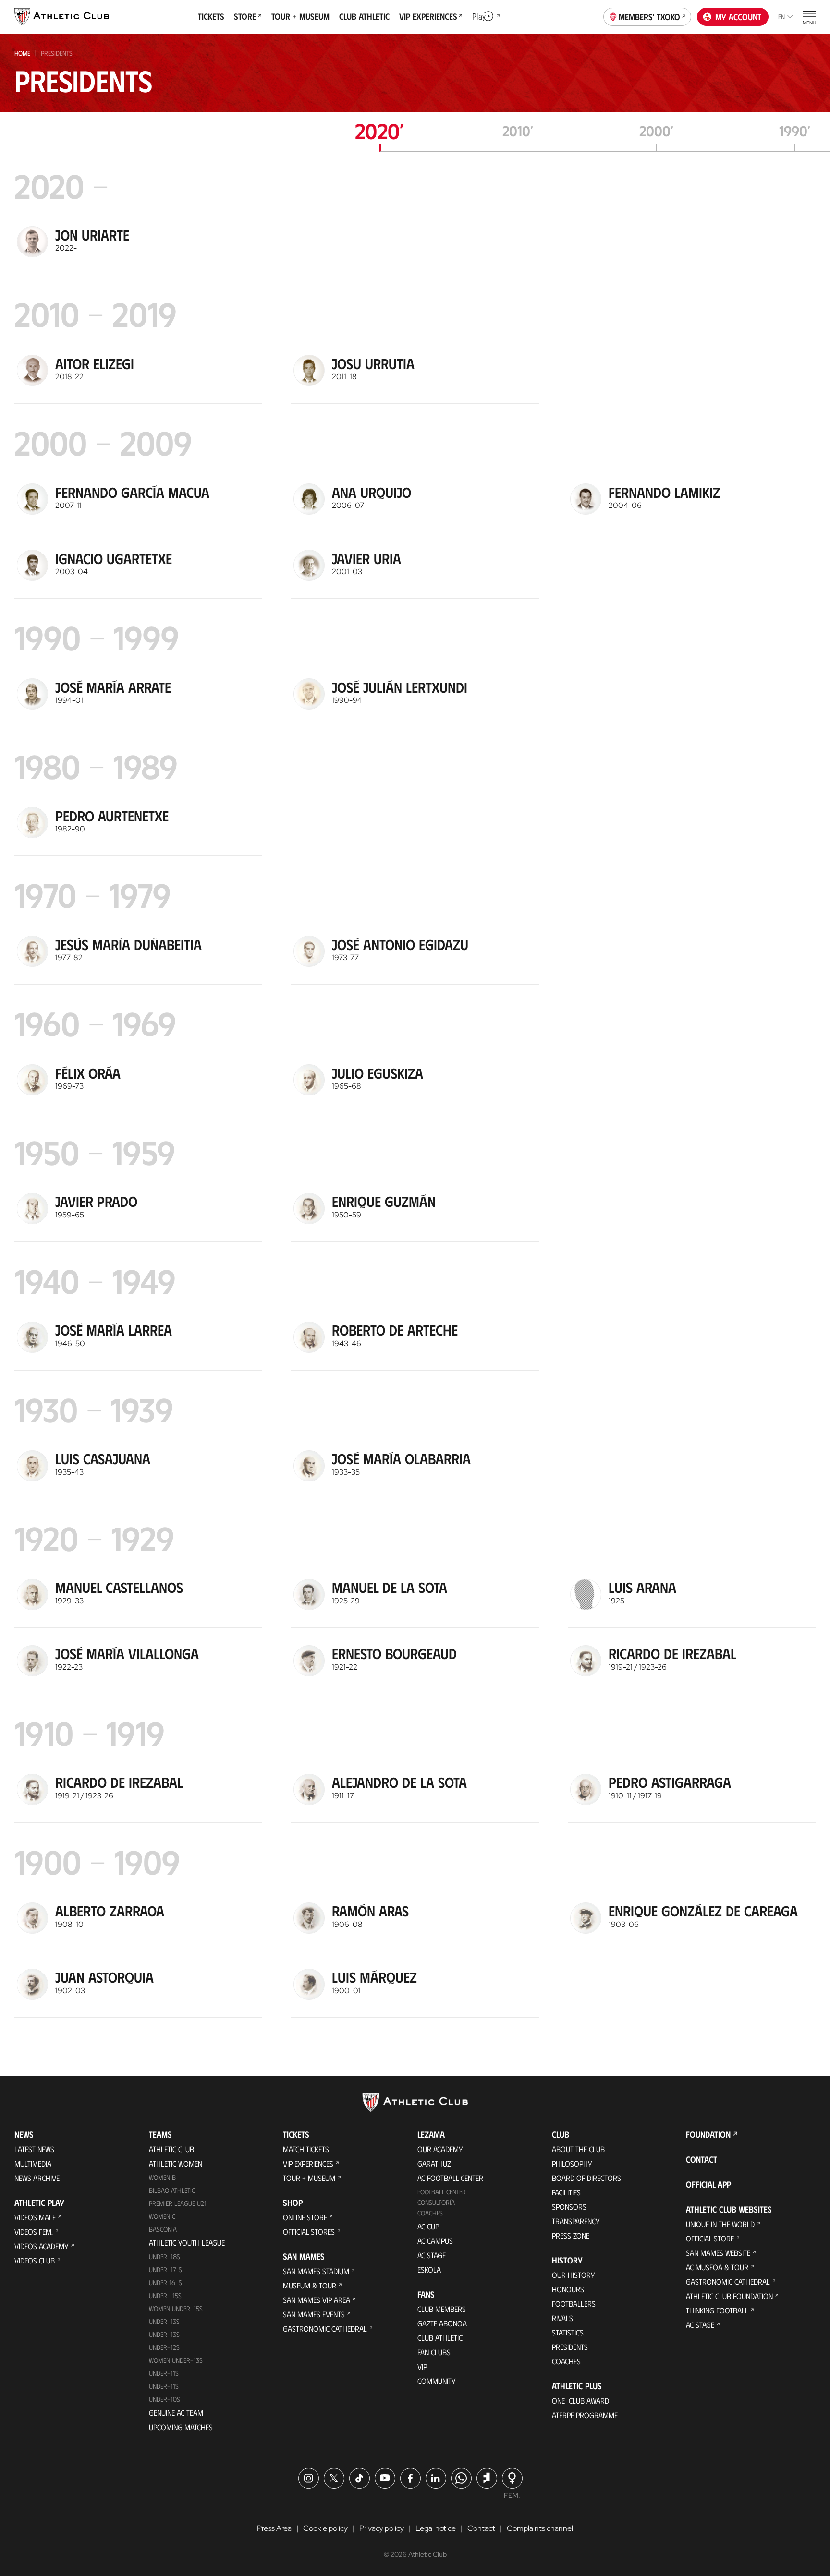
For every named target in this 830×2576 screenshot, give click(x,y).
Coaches (430, 2213)
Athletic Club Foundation (729, 2296)
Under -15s (165, 2295)
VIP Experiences (308, 2163)
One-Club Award (580, 2401)
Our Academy (440, 2149)
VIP (422, 2366)
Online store (305, 2217)
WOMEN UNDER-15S (176, 2308)
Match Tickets (306, 2149)
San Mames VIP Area (317, 2300)
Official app (708, 2184)
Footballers (574, 2304)
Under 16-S (165, 2282)
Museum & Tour (310, 2285)
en (781, 17)
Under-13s (164, 2321)
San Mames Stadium (316, 2271)
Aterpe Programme (585, 2415)
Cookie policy (325, 2528)
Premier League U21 (178, 2203)
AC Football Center (450, 2178)
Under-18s (165, 2257)
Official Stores (309, 2232)
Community (437, 2381)
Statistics (568, 2332)
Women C (162, 2216)
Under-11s (164, 2386)
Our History (574, 2275)
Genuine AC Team (176, 2413)
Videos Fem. (34, 2232)
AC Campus (435, 2241)
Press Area (274, 2528)
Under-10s (165, 2399)
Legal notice (436, 2528)
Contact (702, 2159)
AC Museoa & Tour (717, 2267)
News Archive (37, 2178)
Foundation (708, 2134)
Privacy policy (382, 2528)
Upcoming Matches (181, 2427)
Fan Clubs (434, 2352)
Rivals (562, 2318)
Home (22, 53)
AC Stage (432, 2255)
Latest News (34, 2149)
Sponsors (569, 2207)
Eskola (429, 2269)
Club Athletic (440, 2338)
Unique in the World (720, 2224)
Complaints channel (540, 2528)
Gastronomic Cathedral (325, 2329)
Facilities (566, 2192)
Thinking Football (717, 2310)
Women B (162, 2177)
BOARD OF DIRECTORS (586, 2178)
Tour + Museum (309, 2178)
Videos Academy (42, 2246)
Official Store (710, 2238)
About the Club (578, 2149)
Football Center (442, 2192)
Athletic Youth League (187, 2243)
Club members (442, 2309)
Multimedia (33, 2163)
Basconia (163, 2229)
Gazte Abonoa (442, 2323)
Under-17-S (165, 2269)
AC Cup (428, 2226)
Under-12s (164, 2347)
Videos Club (35, 2260)
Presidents (570, 2347)
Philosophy (572, 2163)
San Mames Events (314, 2314)
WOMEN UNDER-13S (176, 2360)
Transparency (576, 2221)
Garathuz (434, 2163)
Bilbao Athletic (172, 2190)
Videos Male (35, 2217)
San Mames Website (718, 2253)
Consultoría (436, 2202)
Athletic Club (171, 2149)
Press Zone (571, 2235)
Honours (568, 2289)
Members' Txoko (649, 17)
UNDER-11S (164, 2373)
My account (738, 17)
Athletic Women (176, 2163)
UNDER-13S (164, 2334)
